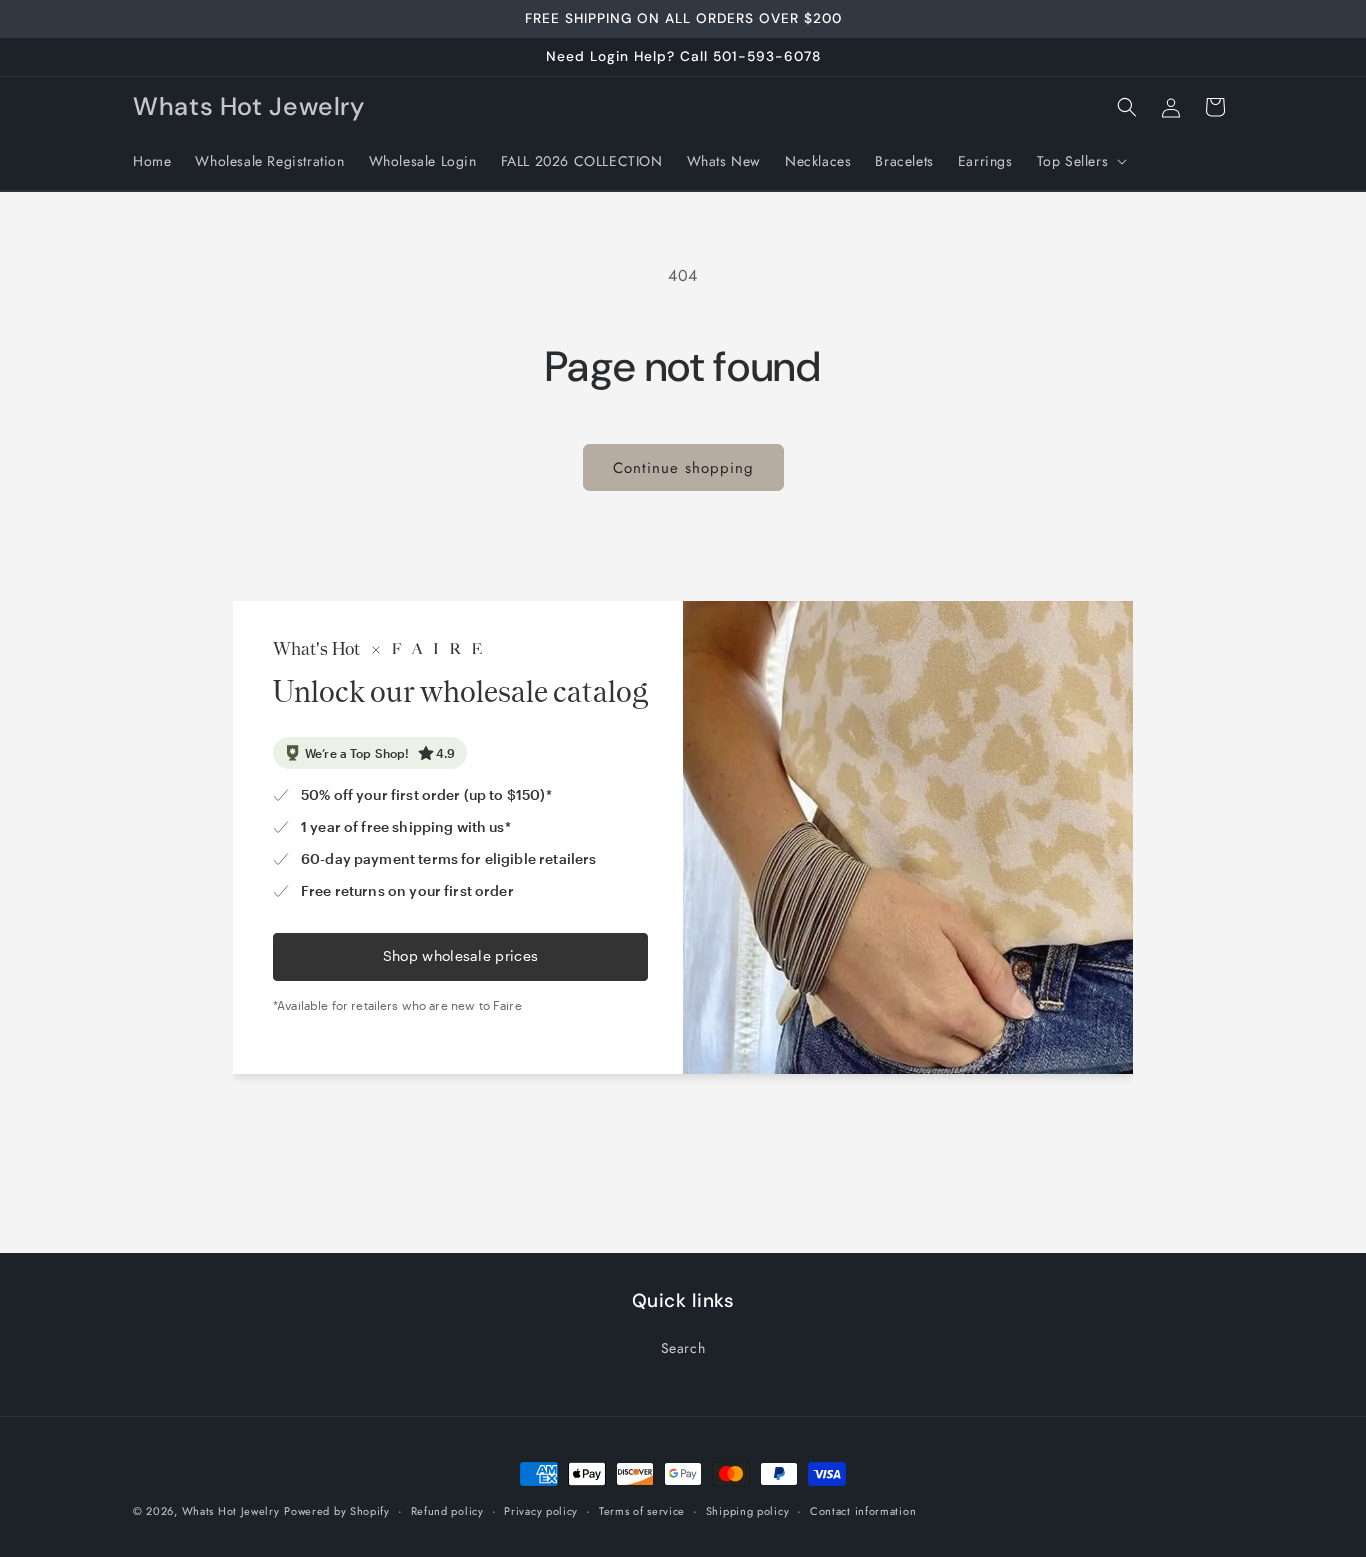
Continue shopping (683, 468)
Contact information (863, 1511)
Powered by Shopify (337, 1511)
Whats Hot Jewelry (231, 1511)
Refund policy (447, 1511)
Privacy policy (541, 1511)
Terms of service (642, 1511)
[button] (1080, 161)
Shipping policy (748, 1511)
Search (683, 1348)
